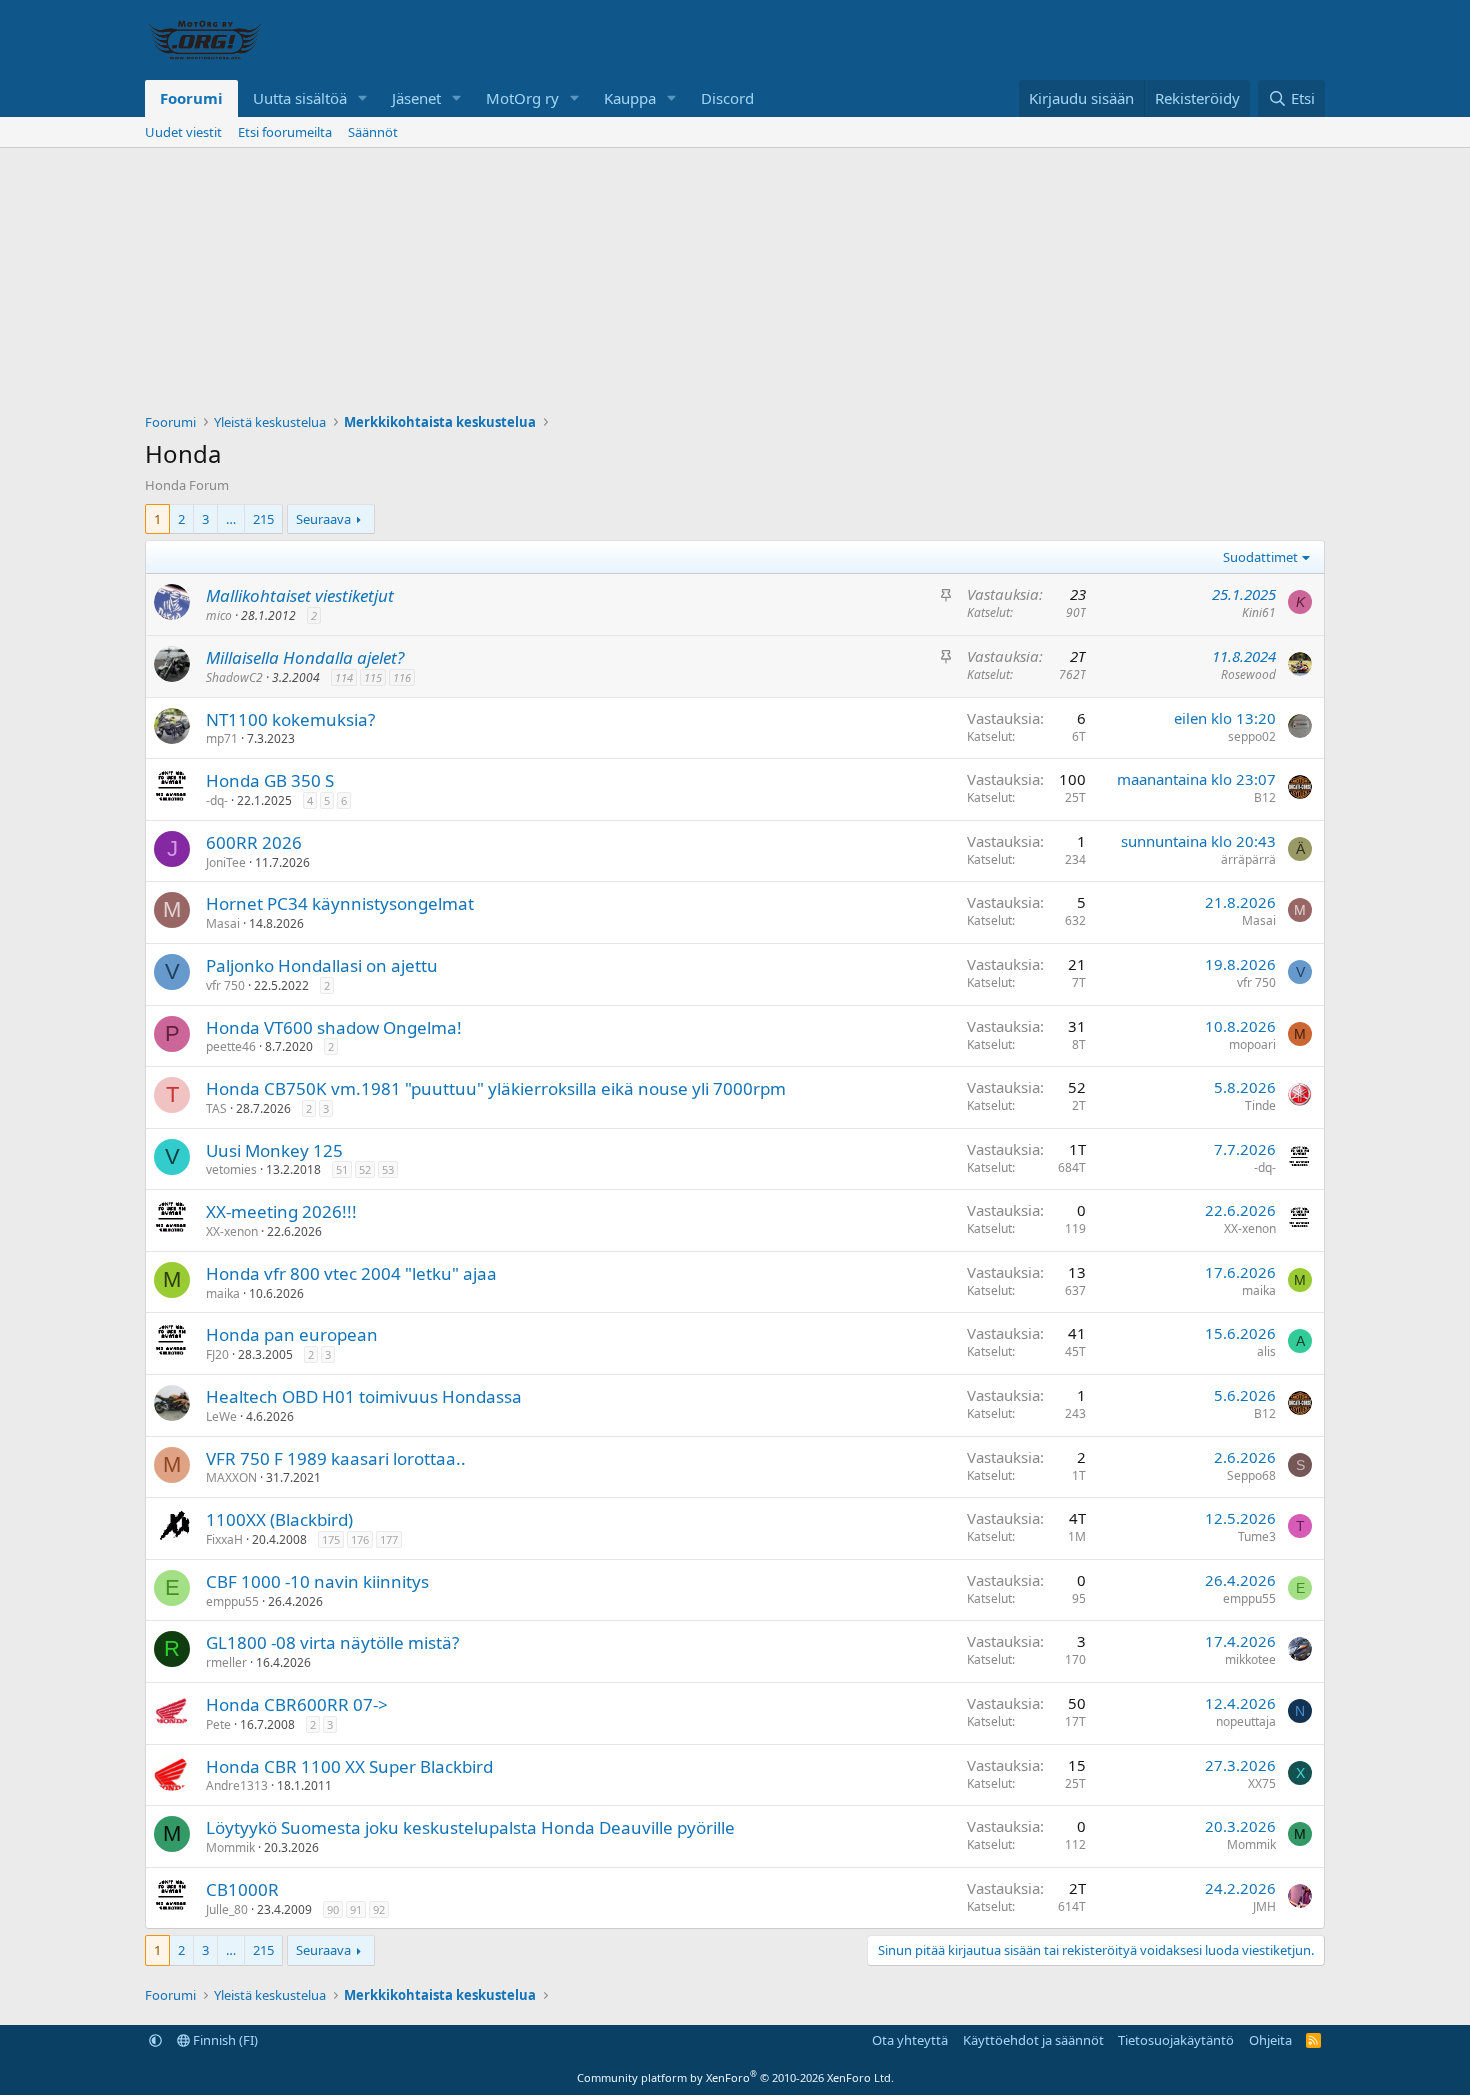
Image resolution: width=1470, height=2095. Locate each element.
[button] (363, 98)
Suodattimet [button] (1260, 557)
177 (389, 1539)
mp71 (222, 738)
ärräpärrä (1248, 859)
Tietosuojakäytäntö (1176, 2040)
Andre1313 (237, 1785)
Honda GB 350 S (270, 780)
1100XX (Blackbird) (279, 1519)
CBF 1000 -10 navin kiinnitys (317, 1581)
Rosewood (1248, 674)
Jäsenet (416, 98)
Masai (223, 923)
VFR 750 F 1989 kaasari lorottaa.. (336, 1458)
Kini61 (1259, 612)
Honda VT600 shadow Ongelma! (334, 1027)
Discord (727, 98)
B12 (1265, 797)
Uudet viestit (183, 132)
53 (388, 1169)
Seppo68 (1251, 1475)
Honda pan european (292, 1334)
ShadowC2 (234, 677)
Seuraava (323, 519)
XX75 (1262, 1783)
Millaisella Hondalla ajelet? (305, 657)
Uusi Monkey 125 (274, 1150)
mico (219, 615)
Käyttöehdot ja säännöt (1033, 2040)
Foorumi (191, 98)
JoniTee (226, 862)
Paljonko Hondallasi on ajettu (322, 965)
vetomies (231, 1169)
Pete (218, 1724)
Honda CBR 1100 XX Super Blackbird (349, 1766)
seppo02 (1252, 736)
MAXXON (231, 1477)
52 (365, 1169)
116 (402, 677)
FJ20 (217, 1354)
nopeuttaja (1246, 1721)
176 (360, 1539)
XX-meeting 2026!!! (281, 1211)
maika (223, 1293)
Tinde (1260, 1105)
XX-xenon (232, 1231)
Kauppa (630, 98)
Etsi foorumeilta (285, 132)
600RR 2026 (254, 842)
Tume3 (1257, 1536)
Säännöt (373, 132)
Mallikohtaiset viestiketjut (300, 595)
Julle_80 (227, 1909)
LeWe (221, 1416)
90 (333, 1909)
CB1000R (242, 1889)
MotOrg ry (522, 98)
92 (379, 1909)
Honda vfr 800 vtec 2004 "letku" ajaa (351, 1273)
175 (331, 1539)
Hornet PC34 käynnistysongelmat (340, 903)
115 (373, 677)
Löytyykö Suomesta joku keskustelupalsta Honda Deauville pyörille (470, 1827)
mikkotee (1250, 1659)
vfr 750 (225, 985)
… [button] (231, 519)
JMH (1264, 1906)
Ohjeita (1270, 2040)
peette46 (231, 1046)
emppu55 (232, 1601)
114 (344, 677)
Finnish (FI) (224, 2040)
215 (263, 519)
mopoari (1252, 1044)
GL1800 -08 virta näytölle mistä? (332, 1642)
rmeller (226, 1662)
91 (356, 1909)
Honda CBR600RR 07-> (297, 1704)
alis (1266, 1351)
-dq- (217, 800)
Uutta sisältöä (300, 98)
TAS (216, 1108)
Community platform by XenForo (735, 2077)
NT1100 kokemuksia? (290, 719)
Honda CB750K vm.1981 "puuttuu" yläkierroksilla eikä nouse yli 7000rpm (496, 1088)
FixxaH (224, 1539)
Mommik (230, 1847)
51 (342, 1169)
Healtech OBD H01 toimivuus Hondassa (364, 1396)
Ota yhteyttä (910, 2040)
